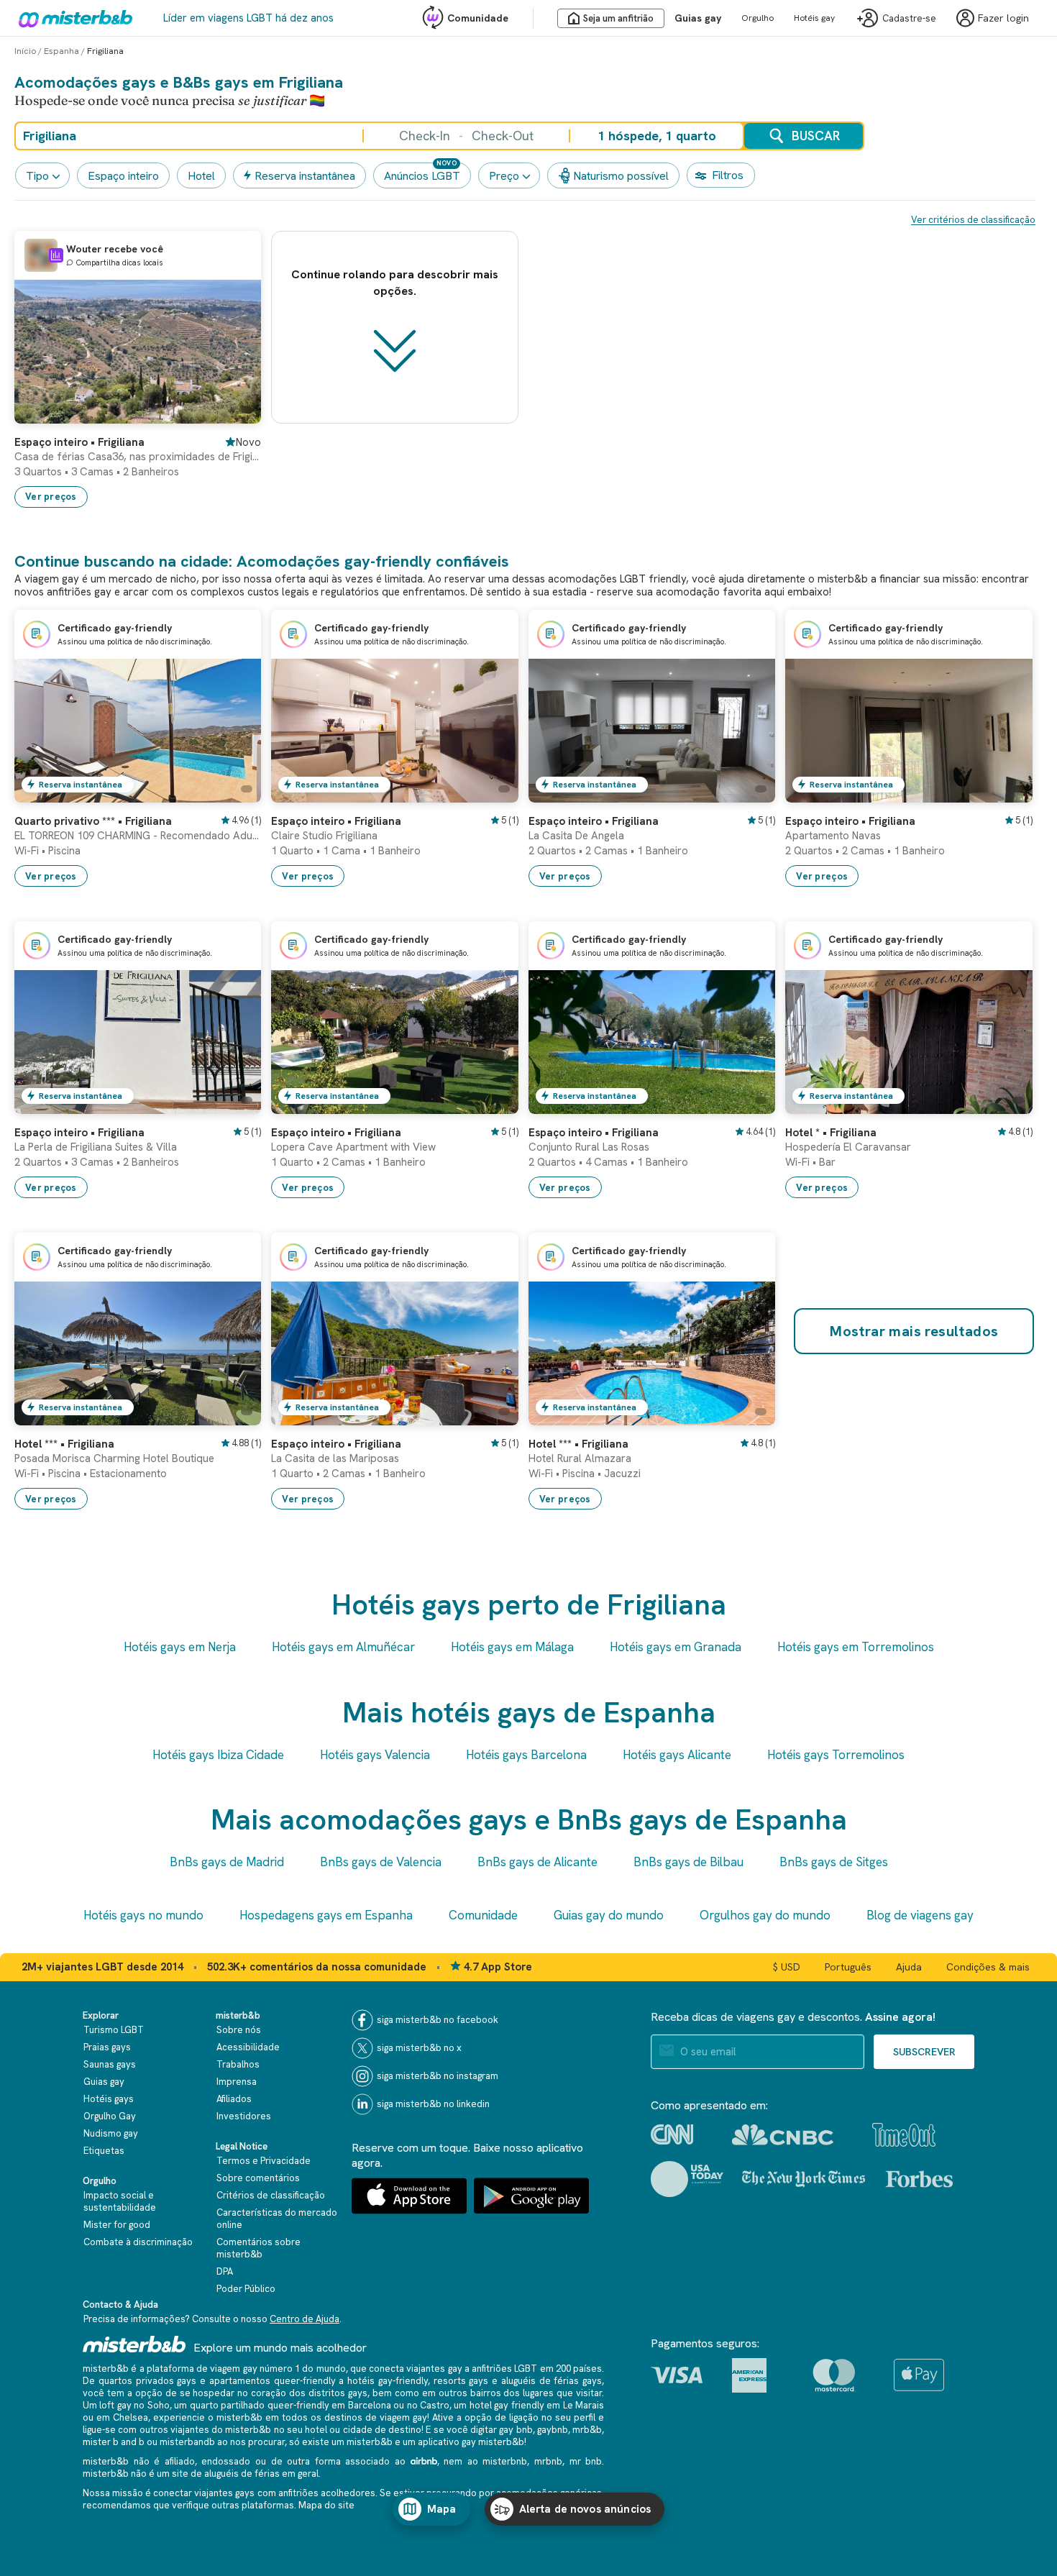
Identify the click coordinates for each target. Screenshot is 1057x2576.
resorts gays (461, 2381)
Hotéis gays (109, 2099)
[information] (56, 255)
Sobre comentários (258, 2178)
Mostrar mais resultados (914, 1331)
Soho (159, 2405)
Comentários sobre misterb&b (258, 2248)
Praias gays (107, 2047)
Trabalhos (238, 2064)
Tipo (37, 176)
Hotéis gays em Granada (676, 1647)
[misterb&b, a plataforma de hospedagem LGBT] (72, 18)
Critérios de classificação (271, 2195)
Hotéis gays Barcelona (526, 1755)
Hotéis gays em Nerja (180, 1647)
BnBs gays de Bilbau (688, 1862)
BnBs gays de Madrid (227, 1862)
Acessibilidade (248, 2047)
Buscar (816, 136)
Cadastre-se (909, 18)
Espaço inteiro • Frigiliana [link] (79, 442)
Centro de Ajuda (305, 2319)
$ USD (787, 1967)
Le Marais (584, 2405)
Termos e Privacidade (264, 2161)
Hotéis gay (814, 18)
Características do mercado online (277, 2219)
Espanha (61, 51)
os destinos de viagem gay (369, 2417)
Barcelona (370, 2405)
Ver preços (51, 497)
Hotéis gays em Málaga (512, 1647)
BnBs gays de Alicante (537, 1862)
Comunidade (478, 18)
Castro (435, 2405)
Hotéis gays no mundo (143, 1915)
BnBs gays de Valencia (381, 1862)
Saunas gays (110, 2064)
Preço (504, 176)
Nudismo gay (111, 2133)
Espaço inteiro (123, 176)
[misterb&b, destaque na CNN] (672, 2134)
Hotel (201, 176)
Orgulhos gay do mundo (765, 1915)
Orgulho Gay (110, 2116)
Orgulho (758, 18)
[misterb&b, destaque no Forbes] (919, 2179)
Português (848, 1967)
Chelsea (131, 2417)
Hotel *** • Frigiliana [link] (64, 1444)
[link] (236, 413)
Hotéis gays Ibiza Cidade (218, 1755)
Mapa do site (326, 2505)
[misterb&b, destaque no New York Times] (804, 2179)
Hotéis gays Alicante (677, 1755)
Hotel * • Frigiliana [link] (831, 1133)
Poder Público (246, 2289)
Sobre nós (239, 2030)
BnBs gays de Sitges (834, 1862)
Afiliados (234, 2099)
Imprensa (237, 2082)
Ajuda (909, 1967)
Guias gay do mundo (609, 1915)
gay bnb (516, 2430)
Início (25, 51)
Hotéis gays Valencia (375, 1755)
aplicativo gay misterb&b (471, 2442)
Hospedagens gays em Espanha (326, 1915)
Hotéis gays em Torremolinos (856, 1647)
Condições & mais (988, 1967)
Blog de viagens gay (920, 1915)
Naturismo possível (621, 176)
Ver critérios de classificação (973, 220)
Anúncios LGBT (422, 176)
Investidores (244, 2116)
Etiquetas (104, 2151)
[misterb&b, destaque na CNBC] (783, 2135)
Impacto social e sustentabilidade (120, 2201)
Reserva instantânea (305, 176)
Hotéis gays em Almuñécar (343, 1647)
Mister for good (117, 2225)
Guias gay (698, 18)
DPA (225, 2271)
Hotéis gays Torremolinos (836, 1755)
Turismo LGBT (114, 2030)
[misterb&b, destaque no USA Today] (687, 2179)
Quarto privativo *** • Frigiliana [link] (93, 821)
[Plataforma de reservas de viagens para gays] (134, 2344)
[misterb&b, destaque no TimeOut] (904, 2135)
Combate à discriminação (138, 2242)
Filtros (728, 175)
